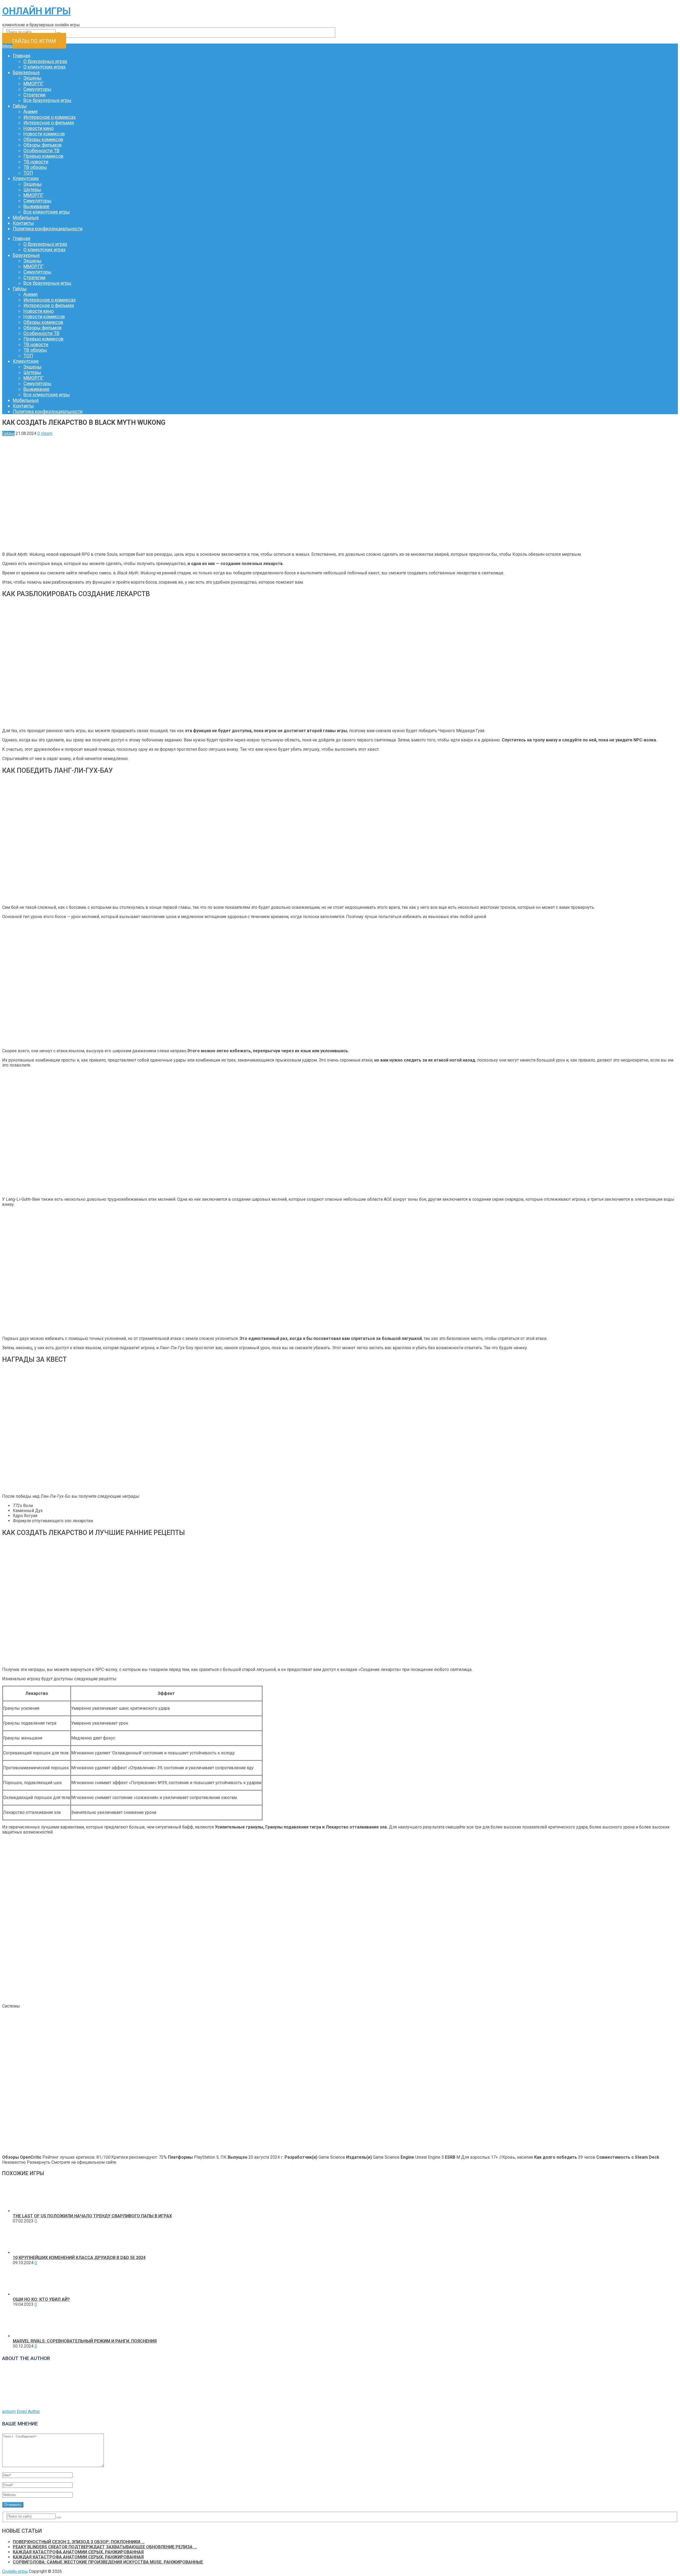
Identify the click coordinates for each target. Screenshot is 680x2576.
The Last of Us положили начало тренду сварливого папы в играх (92, 2216)
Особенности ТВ (41, 150)
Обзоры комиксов (43, 139)
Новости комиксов (44, 134)
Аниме (31, 111)
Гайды (20, 106)
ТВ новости (36, 162)
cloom (47, 433)
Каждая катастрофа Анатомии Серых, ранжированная (78, 2552)
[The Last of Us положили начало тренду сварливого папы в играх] (28, 2211)
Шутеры (32, 190)
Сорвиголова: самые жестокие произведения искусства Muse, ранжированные (108, 2562)
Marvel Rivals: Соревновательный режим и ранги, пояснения (85, 2341)
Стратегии (34, 95)
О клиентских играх (44, 67)
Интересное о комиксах (50, 117)
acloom (9, 2411)
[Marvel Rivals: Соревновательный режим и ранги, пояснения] (28, 2336)
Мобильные (26, 217)
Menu (7, 46)
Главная (22, 56)
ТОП (28, 173)
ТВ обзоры (35, 167)
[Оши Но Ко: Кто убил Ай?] (28, 2294)
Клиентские (26, 178)
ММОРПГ (33, 84)
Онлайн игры (36, 11)
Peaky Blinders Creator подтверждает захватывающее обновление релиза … (105, 2547)
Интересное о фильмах (49, 123)
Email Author (28, 2411)
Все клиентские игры (47, 212)
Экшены (33, 78)
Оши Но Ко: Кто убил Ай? (41, 2299)
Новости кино (39, 128)
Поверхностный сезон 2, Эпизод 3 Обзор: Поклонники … (79, 2542)
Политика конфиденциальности (48, 229)
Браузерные (26, 72)
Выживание (36, 206)
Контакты (23, 223)
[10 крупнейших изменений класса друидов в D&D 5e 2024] (28, 2253)
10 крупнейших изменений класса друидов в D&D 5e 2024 (79, 2258)
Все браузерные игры (47, 100)
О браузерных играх (45, 61)
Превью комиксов (43, 156)
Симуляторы (37, 89)
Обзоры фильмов (42, 145)
